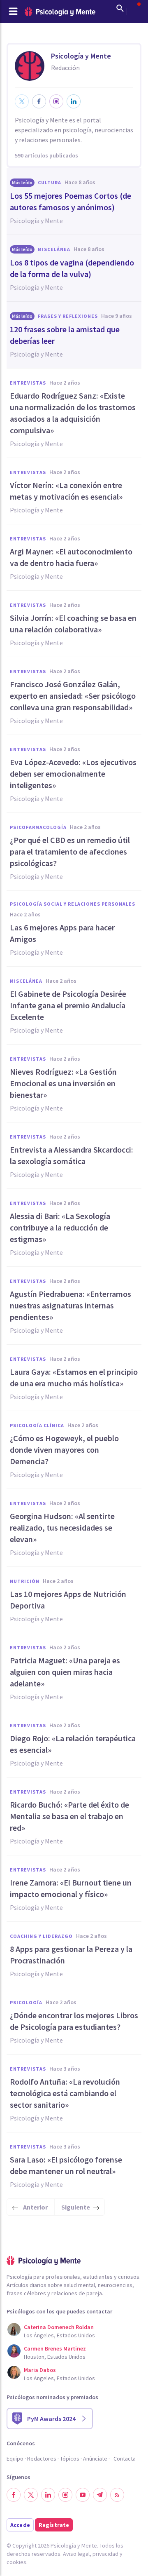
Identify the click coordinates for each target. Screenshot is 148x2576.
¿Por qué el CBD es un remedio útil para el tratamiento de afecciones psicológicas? (70, 851)
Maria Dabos (40, 2370)
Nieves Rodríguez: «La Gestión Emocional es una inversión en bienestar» (63, 1083)
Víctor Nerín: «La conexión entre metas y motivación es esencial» (66, 491)
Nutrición (25, 1581)
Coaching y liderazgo (41, 1936)
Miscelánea (54, 249)
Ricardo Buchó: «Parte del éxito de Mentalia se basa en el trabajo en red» (69, 1816)
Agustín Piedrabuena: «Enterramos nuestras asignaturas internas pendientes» (71, 1305)
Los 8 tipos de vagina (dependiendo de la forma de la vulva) (72, 268)
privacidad (105, 2554)
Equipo (15, 2459)
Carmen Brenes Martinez (55, 2348)
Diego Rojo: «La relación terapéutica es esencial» (73, 1744)
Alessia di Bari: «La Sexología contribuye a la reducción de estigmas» (60, 1227)
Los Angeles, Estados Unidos (59, 2378)
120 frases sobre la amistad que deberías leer (65, 335)
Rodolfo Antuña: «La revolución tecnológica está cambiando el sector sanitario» (65, 2093)
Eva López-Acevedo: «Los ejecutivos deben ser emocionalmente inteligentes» (73, 774)
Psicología (26, 2002)
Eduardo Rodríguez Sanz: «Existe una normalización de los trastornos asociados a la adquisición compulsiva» (73, 413)
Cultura (50, 182)
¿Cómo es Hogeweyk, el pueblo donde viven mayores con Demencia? (64, 1450)
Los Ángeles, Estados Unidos (59, 2335)
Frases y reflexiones (68, 316)
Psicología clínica (37, 1425)
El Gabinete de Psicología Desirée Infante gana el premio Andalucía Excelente (68, 1005)
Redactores (42, 2459)
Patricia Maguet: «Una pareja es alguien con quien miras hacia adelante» (65, 1672)
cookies (16, 2562)
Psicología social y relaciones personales (73, 904)
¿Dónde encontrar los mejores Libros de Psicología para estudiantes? (74, 2021)
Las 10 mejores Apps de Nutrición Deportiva (68, 1600)
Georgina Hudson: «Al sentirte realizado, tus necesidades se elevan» (62, 1528)
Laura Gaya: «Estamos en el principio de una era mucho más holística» (74, 1377)
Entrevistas (28, 383)
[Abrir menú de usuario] (135, 8)
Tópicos (70, 2459)
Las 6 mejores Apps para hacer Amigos (62, 933)
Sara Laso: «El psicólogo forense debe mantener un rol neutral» (66, 2165)
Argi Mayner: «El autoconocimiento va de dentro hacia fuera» (71, 557)
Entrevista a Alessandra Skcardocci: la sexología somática (72, 1155)
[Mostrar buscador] (120, 8)
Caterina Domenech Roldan (59, 2327)
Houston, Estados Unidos (55, 2357)
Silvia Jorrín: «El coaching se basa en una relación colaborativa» (73, 623)
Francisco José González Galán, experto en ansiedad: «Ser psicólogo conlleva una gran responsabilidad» (73, 696)
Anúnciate (95, 2459)
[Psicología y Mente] (60, 12)
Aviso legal (76, 2554)
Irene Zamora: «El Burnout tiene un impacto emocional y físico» (71, 1888)
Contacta (125, 2459)
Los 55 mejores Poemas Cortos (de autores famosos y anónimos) (71, 201)
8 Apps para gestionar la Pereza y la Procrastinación (71, 1955)
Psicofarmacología (38, 827)
